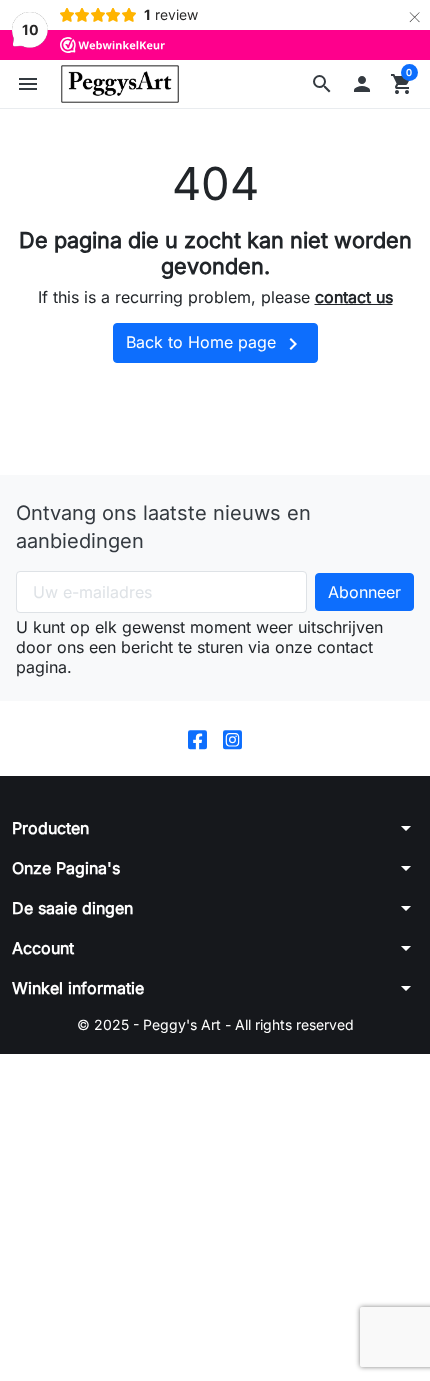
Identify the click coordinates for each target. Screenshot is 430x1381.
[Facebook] (197, 738)
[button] (322, 84)
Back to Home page (215, 344)
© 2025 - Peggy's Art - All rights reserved (215, 1024)
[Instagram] (232, 738)
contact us (354, 297)
